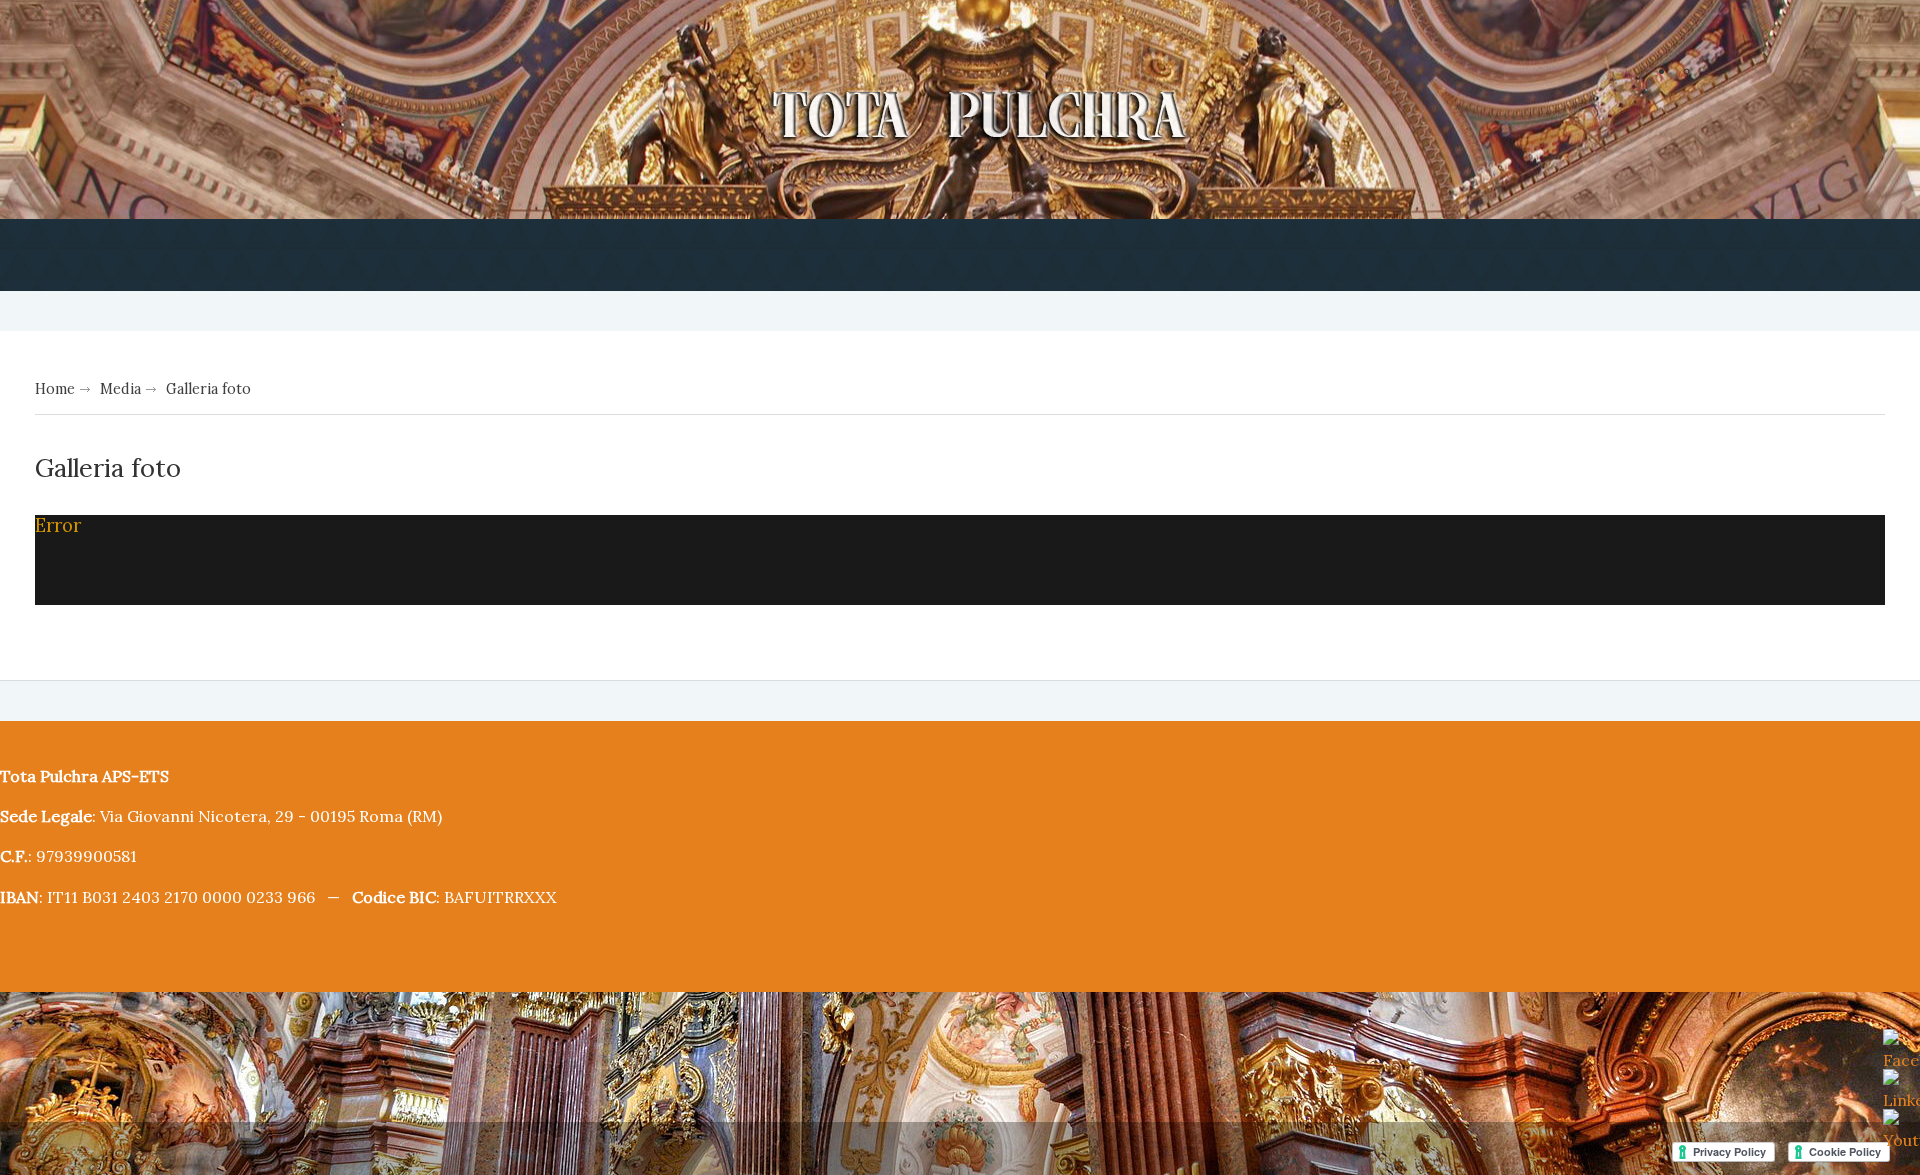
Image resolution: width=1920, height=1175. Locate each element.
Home (54, 387)
